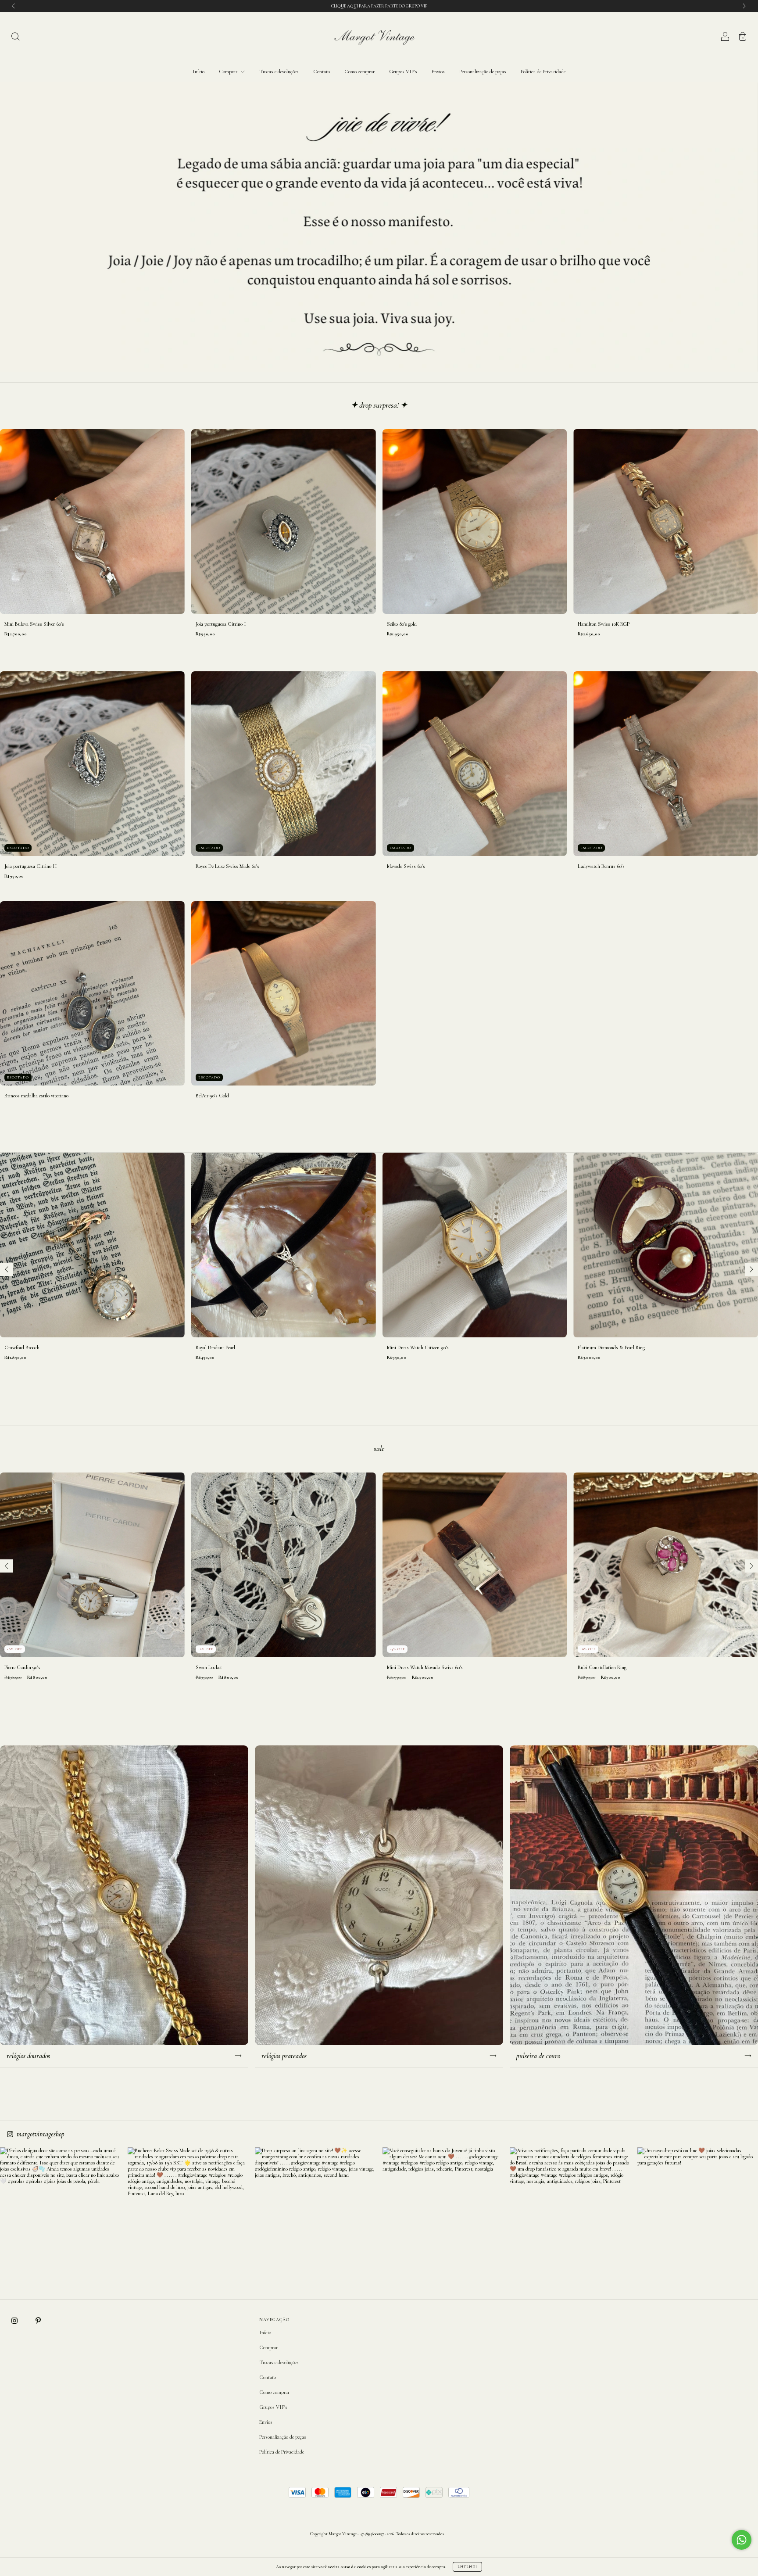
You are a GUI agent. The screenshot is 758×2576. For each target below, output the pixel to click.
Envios (438, 72)
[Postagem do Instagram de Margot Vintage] (61, 2208)
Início (198, 72)
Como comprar (359, 72)
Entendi (467, 2567)
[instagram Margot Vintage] (15, 2321)
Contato (322, 72)
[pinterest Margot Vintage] (38, 2321)
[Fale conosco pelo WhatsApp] (742, 2540)
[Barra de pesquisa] (15, 38)
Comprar (229, 72)
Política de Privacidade (543, 72)
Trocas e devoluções (279, 72)
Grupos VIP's (403, 72)
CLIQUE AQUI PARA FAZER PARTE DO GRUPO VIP (379, 6)
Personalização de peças (483, 72)
